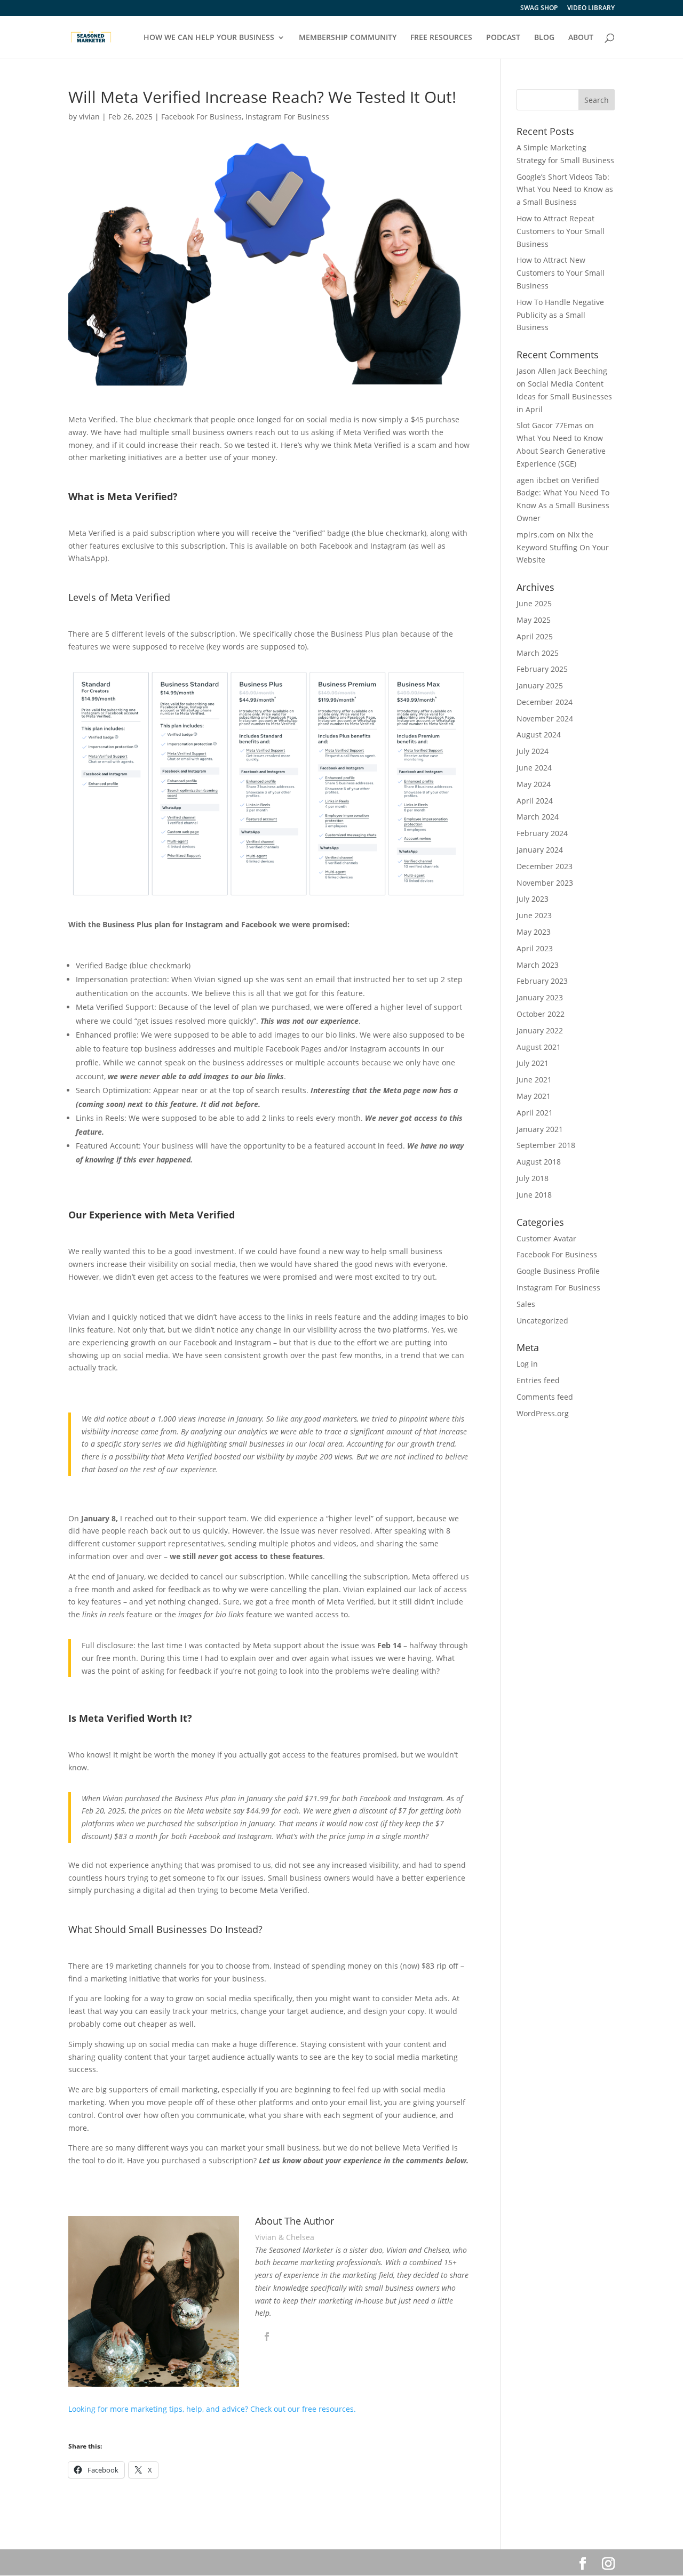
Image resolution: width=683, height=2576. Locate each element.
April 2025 (535, 636)
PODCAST (503, 38)
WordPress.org (543, 1413)
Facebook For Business (201, 117)
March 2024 (538, 817)
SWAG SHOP (539, 9)
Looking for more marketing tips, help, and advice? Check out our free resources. (212, 2409)
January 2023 (540, 997)
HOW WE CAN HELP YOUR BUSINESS (209, 38)
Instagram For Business (287, 117)
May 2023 (534, 932)
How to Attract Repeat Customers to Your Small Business (561, 231)
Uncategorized (542, 1321)
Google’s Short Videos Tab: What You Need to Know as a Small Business (565, 190)
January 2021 (540, 1129)
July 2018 (533, 1178)
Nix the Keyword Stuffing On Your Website (563, 547)
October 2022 (541, 1014)
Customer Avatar (546, 1238)
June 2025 (534, 603)
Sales (526, 1304)
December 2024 (545, 702)
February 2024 (542, 833)
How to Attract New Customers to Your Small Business (561, 273)
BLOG (544, 38)
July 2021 (533, 1063)
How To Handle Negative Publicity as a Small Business (560, 315)
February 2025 (542, 669)
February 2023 (542, 981)
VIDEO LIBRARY (591, 9)
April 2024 (535, 801)
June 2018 (534, 1195)
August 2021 (539, 1047)
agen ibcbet (538, 480)
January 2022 (540, 1030)
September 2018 (546, 1145)
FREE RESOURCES (441, 38)
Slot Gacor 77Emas (550, 425)
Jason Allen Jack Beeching (562, 371)
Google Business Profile (558, 1271)
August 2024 (539, 735)
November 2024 (545, 719)
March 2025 (538, 653)
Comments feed (545, 1397)
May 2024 (534, 784)
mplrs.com (535, 535)
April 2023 (535, 948)
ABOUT (581, 38)
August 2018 (539, 1162)
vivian (89, 117)
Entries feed (538, 1380)
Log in (527, 1364)
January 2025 (540, 685)
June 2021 (534, 1080)
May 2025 (534, 620)
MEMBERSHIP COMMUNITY (348, 38)
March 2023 (538, 965)
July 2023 (533, 899)
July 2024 (533, 751)
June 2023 (534, 915)
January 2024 (540, 850)
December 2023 (545, 866)
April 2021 (535, 1113)
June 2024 (534, 768)
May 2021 (534, 1096)
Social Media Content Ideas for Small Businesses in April (564, 396)
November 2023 (545, 883)
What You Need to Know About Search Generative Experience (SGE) (561, 451)
